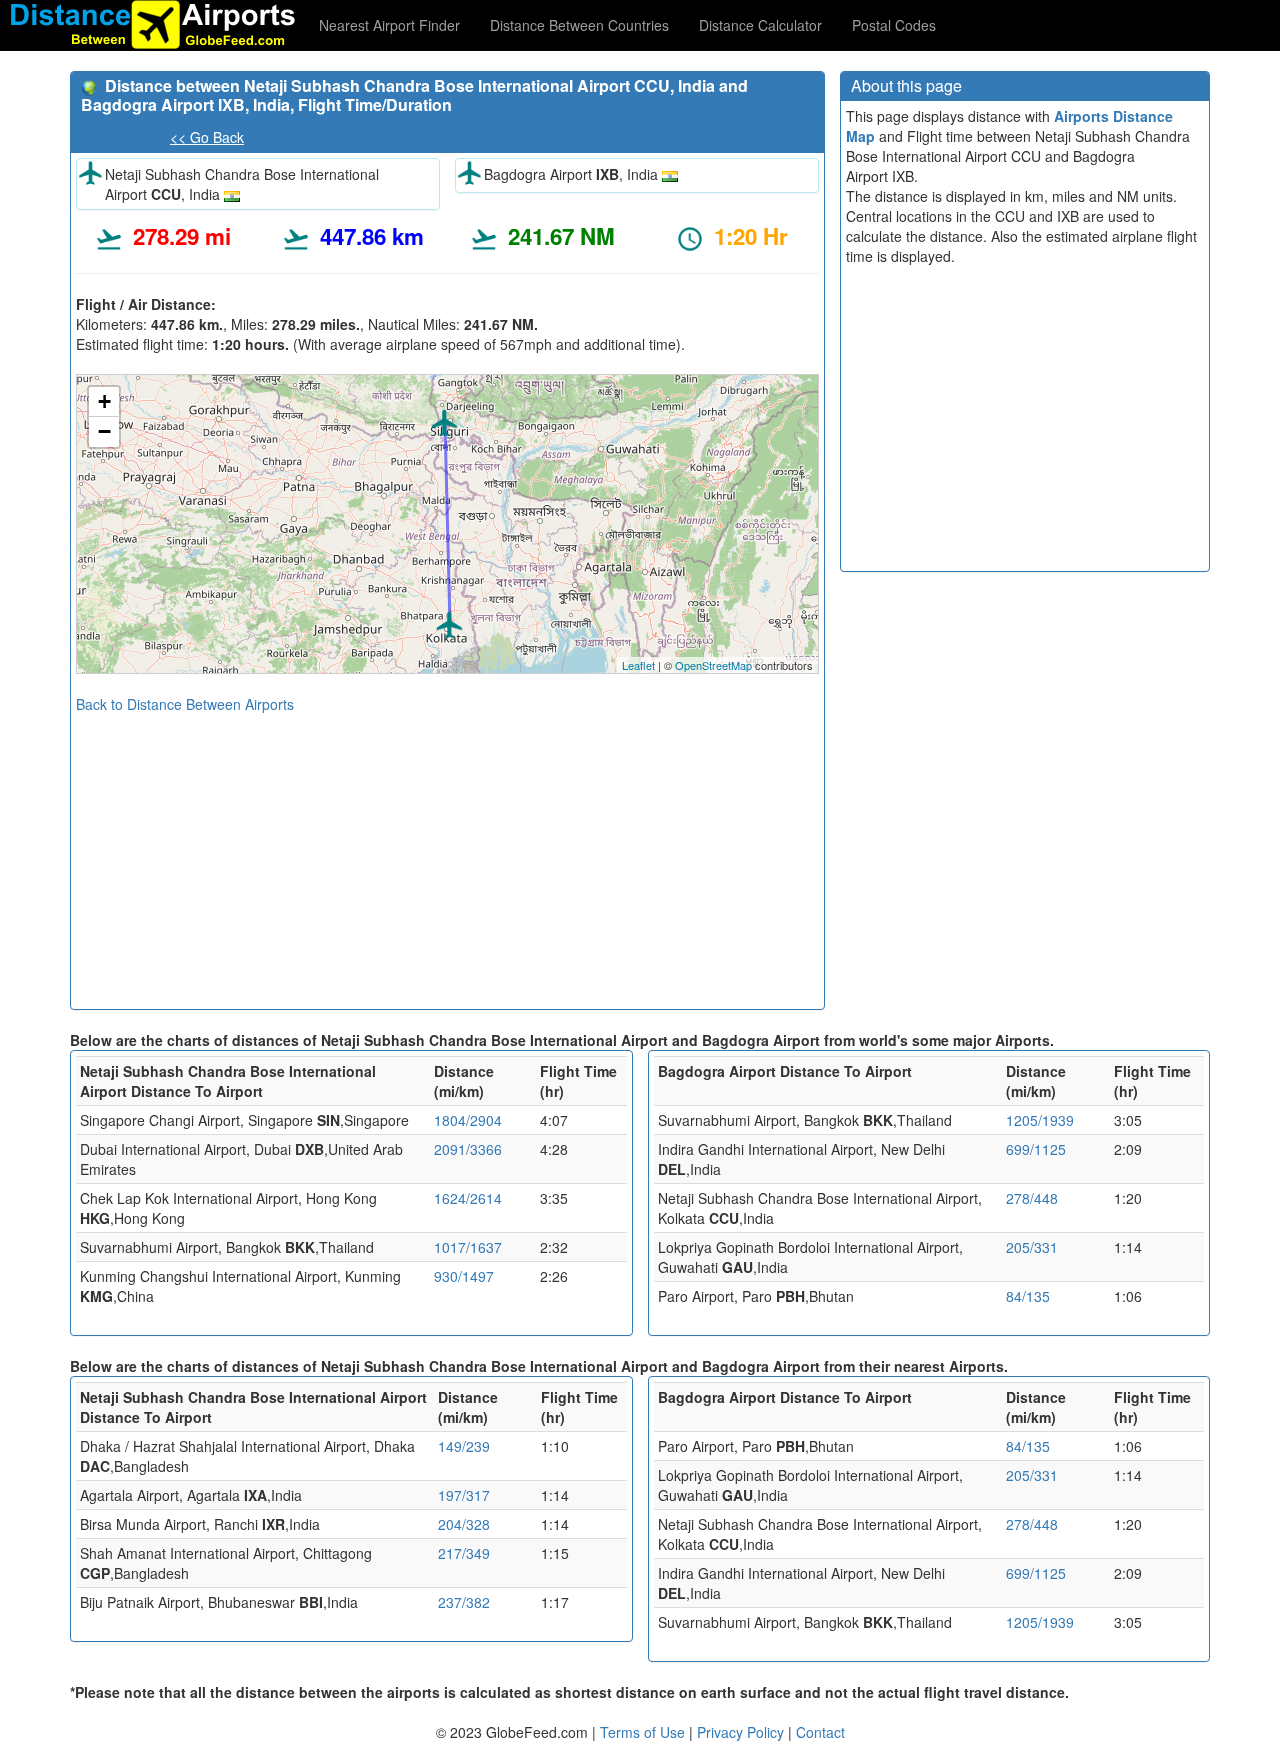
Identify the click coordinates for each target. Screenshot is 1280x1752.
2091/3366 (468, 1149)
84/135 (1028, 1296)
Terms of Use (644, 1732)
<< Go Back (207, 137)
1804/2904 (468, 1120)
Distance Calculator (760, 25)
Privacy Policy (742, 1732)
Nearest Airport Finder (389, 25)
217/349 (464, 1553)
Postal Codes (894, 25)
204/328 (464, 1524)
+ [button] (104, 401)
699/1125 (1036, 1149)
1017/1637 (468, 1247)
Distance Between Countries (579, 25)
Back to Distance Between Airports (185, 704)
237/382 (464, 1602)
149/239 (464, 1446)
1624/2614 (468, 1198)
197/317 (464, 1495)
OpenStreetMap (713, 665)
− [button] (104, 431)
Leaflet (638, 665)
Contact (820, 1732)
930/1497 (464, 1276)
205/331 (1032, 1247)
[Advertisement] (447, 854)
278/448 (1032, 1198)
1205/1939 (1040, 1120)
